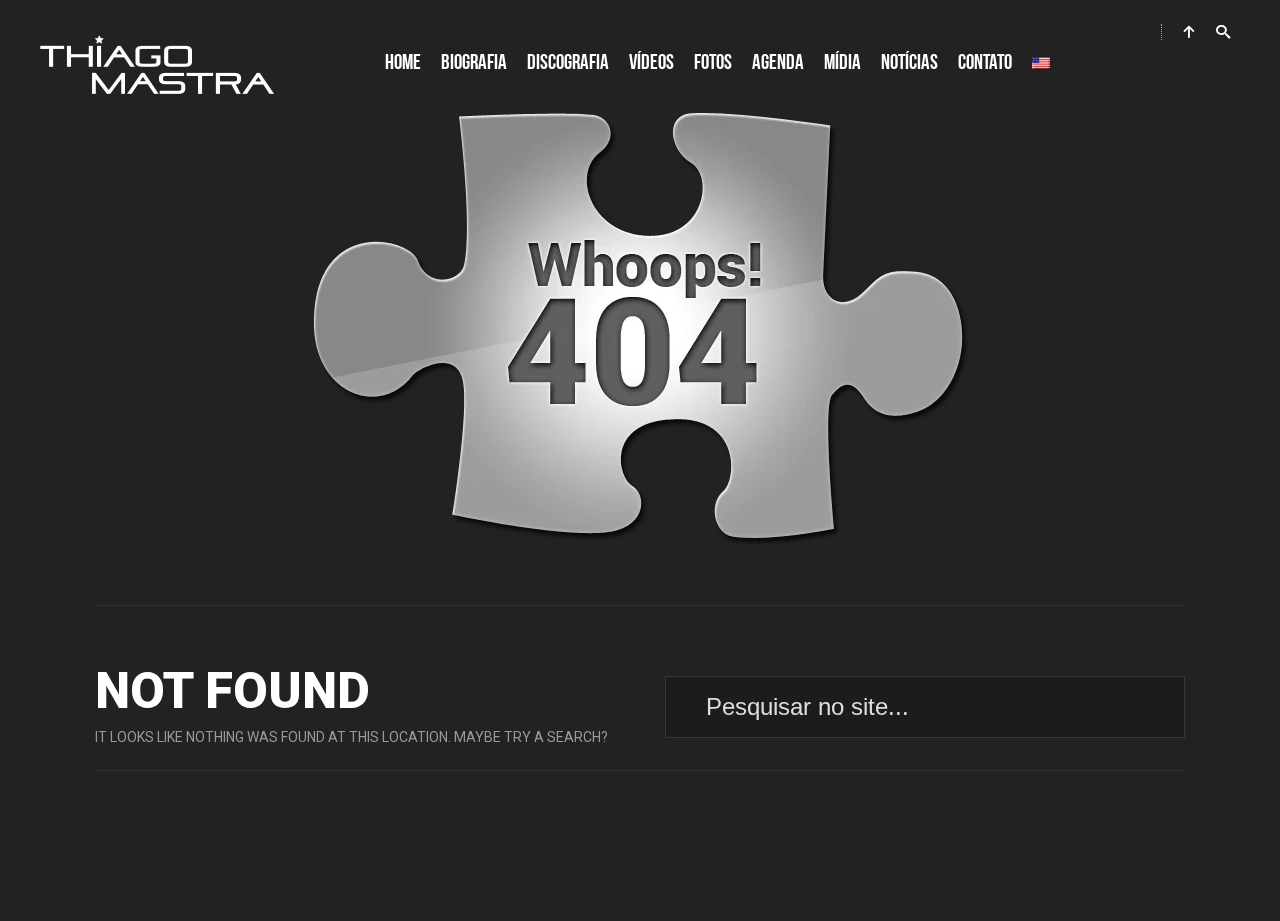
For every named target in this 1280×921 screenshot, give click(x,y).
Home (403, 62)
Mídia (842, 62)
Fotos (713, 62)
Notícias (909, 62)
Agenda (778, 62)
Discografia (568, 62)
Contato (985, 62)
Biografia (474, 62)
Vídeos (651, 62)
